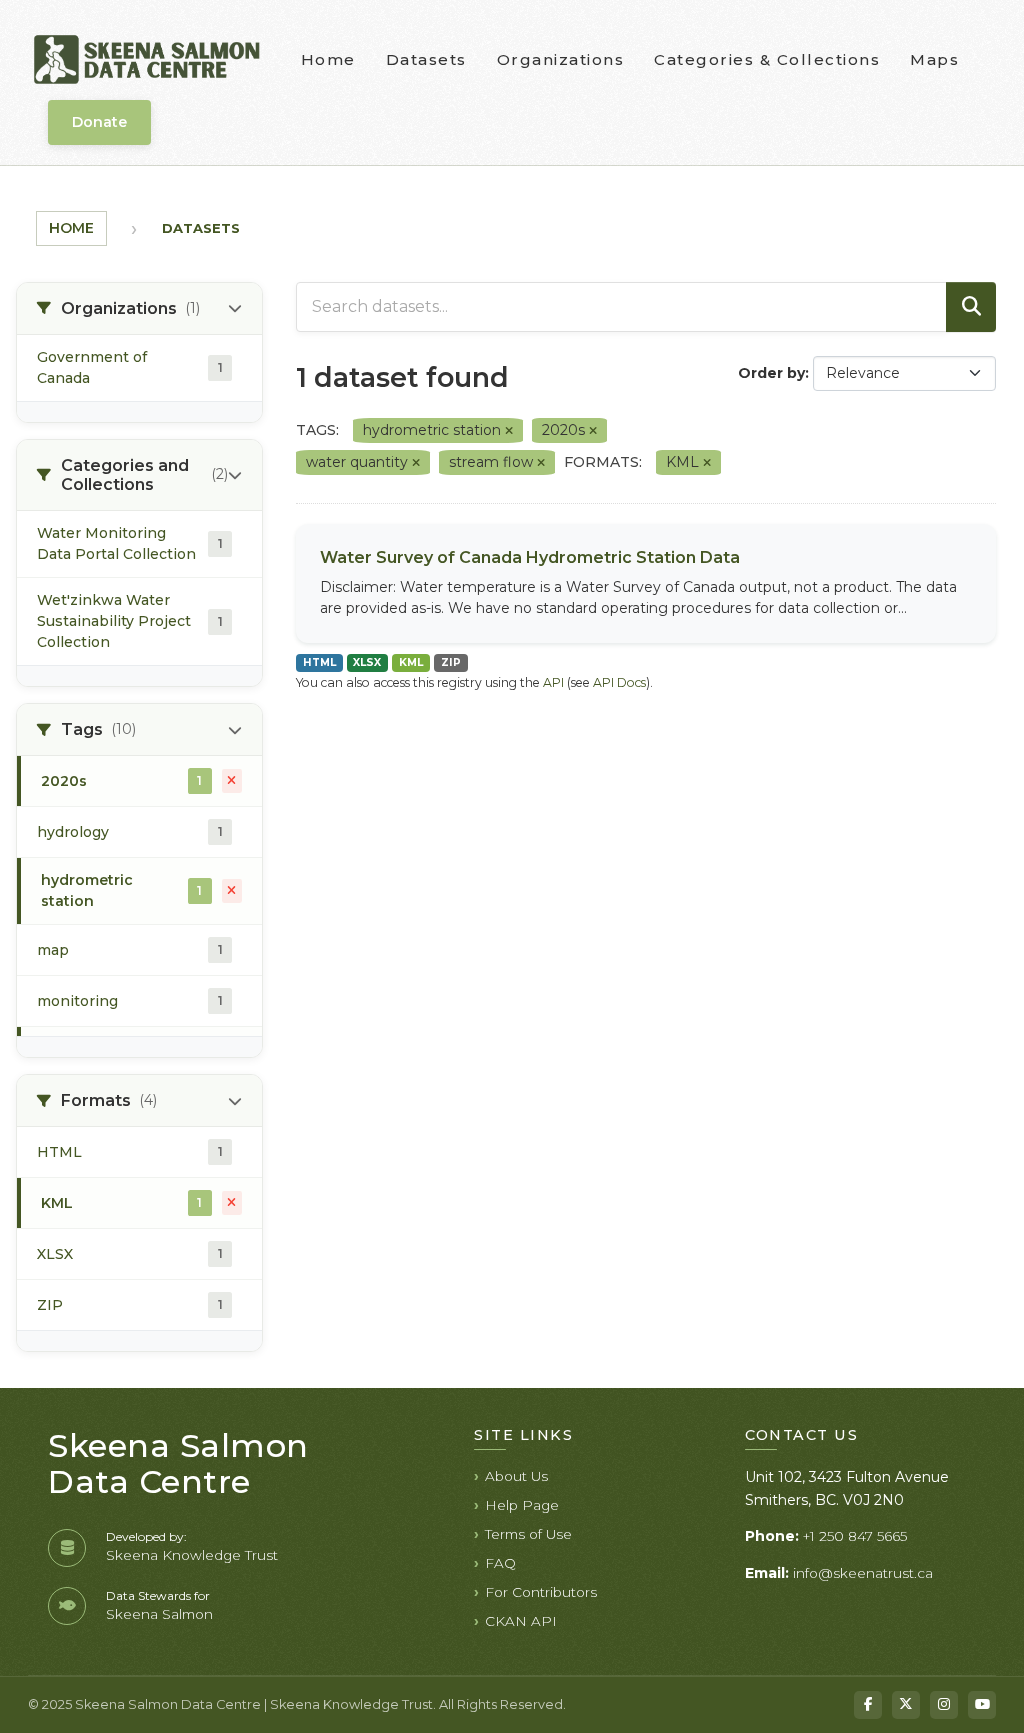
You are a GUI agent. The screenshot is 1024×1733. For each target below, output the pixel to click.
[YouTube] (982, 1705)
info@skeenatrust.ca (863, 1573)
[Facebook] (868, 1705)
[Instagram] (944, 1705)
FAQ (500, 1563)
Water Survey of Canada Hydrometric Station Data (530, 557)
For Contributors (541, 1592)
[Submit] (971, 307)
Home (328, 59)
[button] (139, 309)
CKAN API (521, 1621)
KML (411, 662)
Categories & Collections (767, 59)
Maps (934, 59)
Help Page (522, 1505)
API (553, 682)
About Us (516, 1476)
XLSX (367, 662)
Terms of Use (528, 1534)
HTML (319, 662)
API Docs (619, 682)
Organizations (561, 59)
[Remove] (509, 431)
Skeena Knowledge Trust (192, 1555)
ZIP (451, 662)
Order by (771, 373)
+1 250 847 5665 (855, 1536)
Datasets (426, 59)
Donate (99, 122)
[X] (906, 1705)
